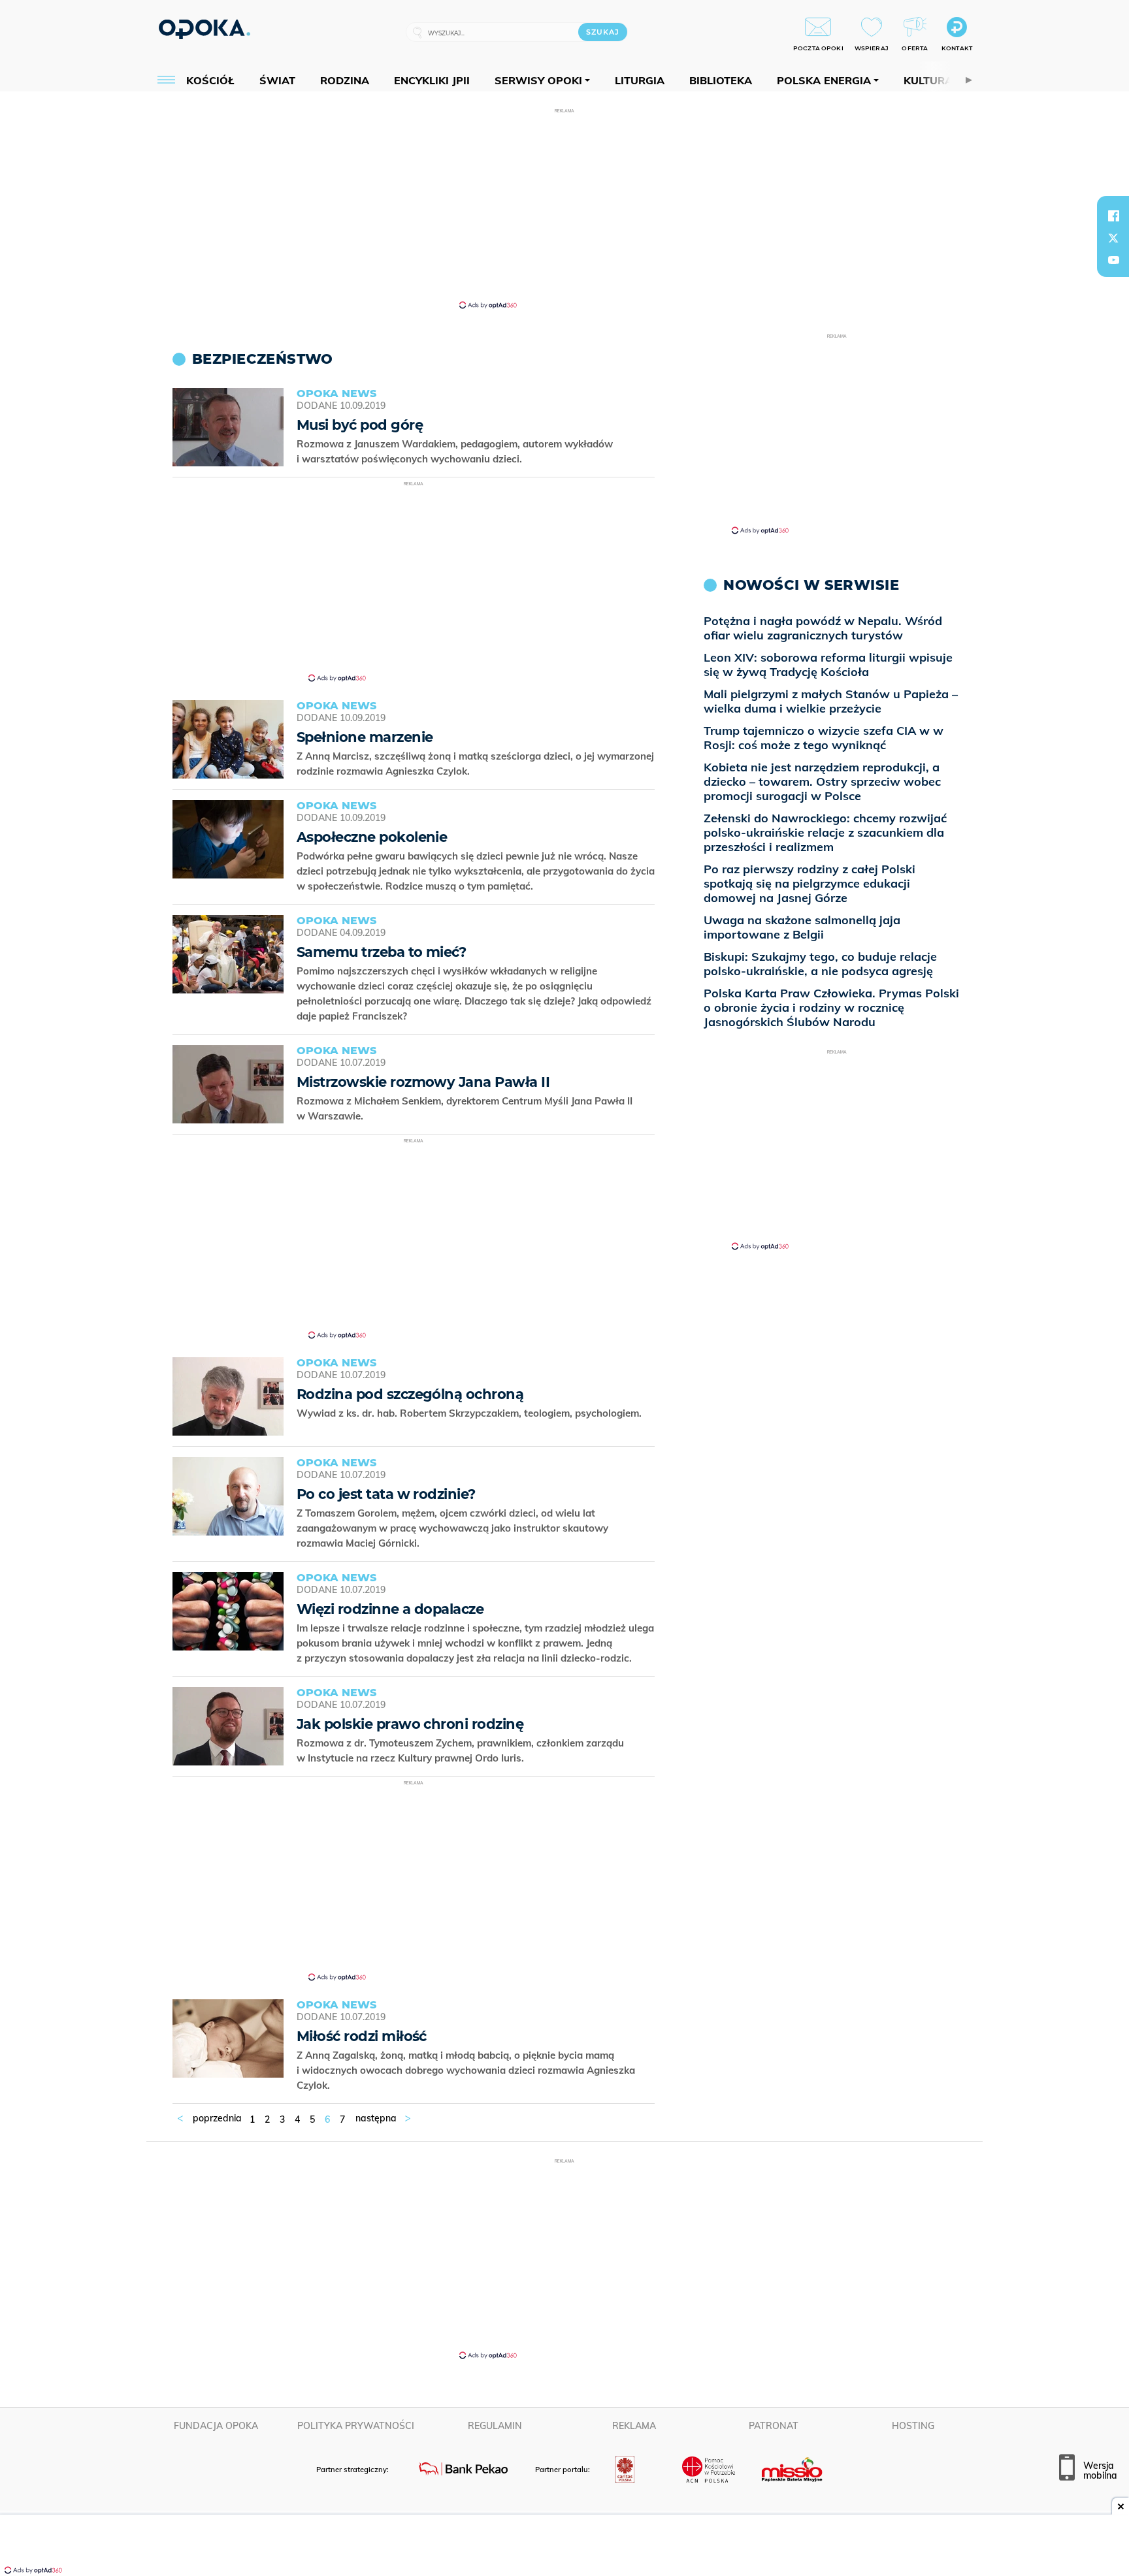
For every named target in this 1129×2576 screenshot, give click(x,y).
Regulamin (495, 2426)
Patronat (774, 2426)
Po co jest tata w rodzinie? (386, 1494)
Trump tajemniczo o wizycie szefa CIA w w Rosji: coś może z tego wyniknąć (824, 738)
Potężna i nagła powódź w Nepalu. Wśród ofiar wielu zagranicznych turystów (823, 628)
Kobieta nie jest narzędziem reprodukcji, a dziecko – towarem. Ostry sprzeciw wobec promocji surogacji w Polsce (822, 781)
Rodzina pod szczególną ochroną (410, 1394)
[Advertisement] (564, 208)
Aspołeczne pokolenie (372, 837)
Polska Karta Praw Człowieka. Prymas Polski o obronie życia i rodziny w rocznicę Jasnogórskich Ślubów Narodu (831, 1007)
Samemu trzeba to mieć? (381, 952)
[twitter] (1113, 238)
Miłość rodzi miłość (362, 2036)
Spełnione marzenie (365, 737)
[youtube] (1113, 260)
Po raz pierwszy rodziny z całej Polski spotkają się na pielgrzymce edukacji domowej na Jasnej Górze (810, 883)
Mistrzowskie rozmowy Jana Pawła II (423, 1082)
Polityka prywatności (356, 2426)
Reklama (634, 2426)
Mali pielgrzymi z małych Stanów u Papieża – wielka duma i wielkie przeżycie (831, 701)
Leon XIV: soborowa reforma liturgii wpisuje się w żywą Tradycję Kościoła (828, 665)
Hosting (913, 2426)
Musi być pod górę (360, 425)
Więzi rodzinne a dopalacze (390, 1609)
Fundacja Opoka (216, 2426)
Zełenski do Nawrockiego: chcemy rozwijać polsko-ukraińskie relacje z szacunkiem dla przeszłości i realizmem (825, 832)
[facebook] (1113, 216)
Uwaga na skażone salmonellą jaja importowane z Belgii (802, 927)
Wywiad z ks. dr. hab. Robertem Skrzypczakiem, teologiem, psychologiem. (470, 1413)
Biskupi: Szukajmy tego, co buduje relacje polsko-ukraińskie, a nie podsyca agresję (820, 964)
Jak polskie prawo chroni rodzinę (410, 1724)
